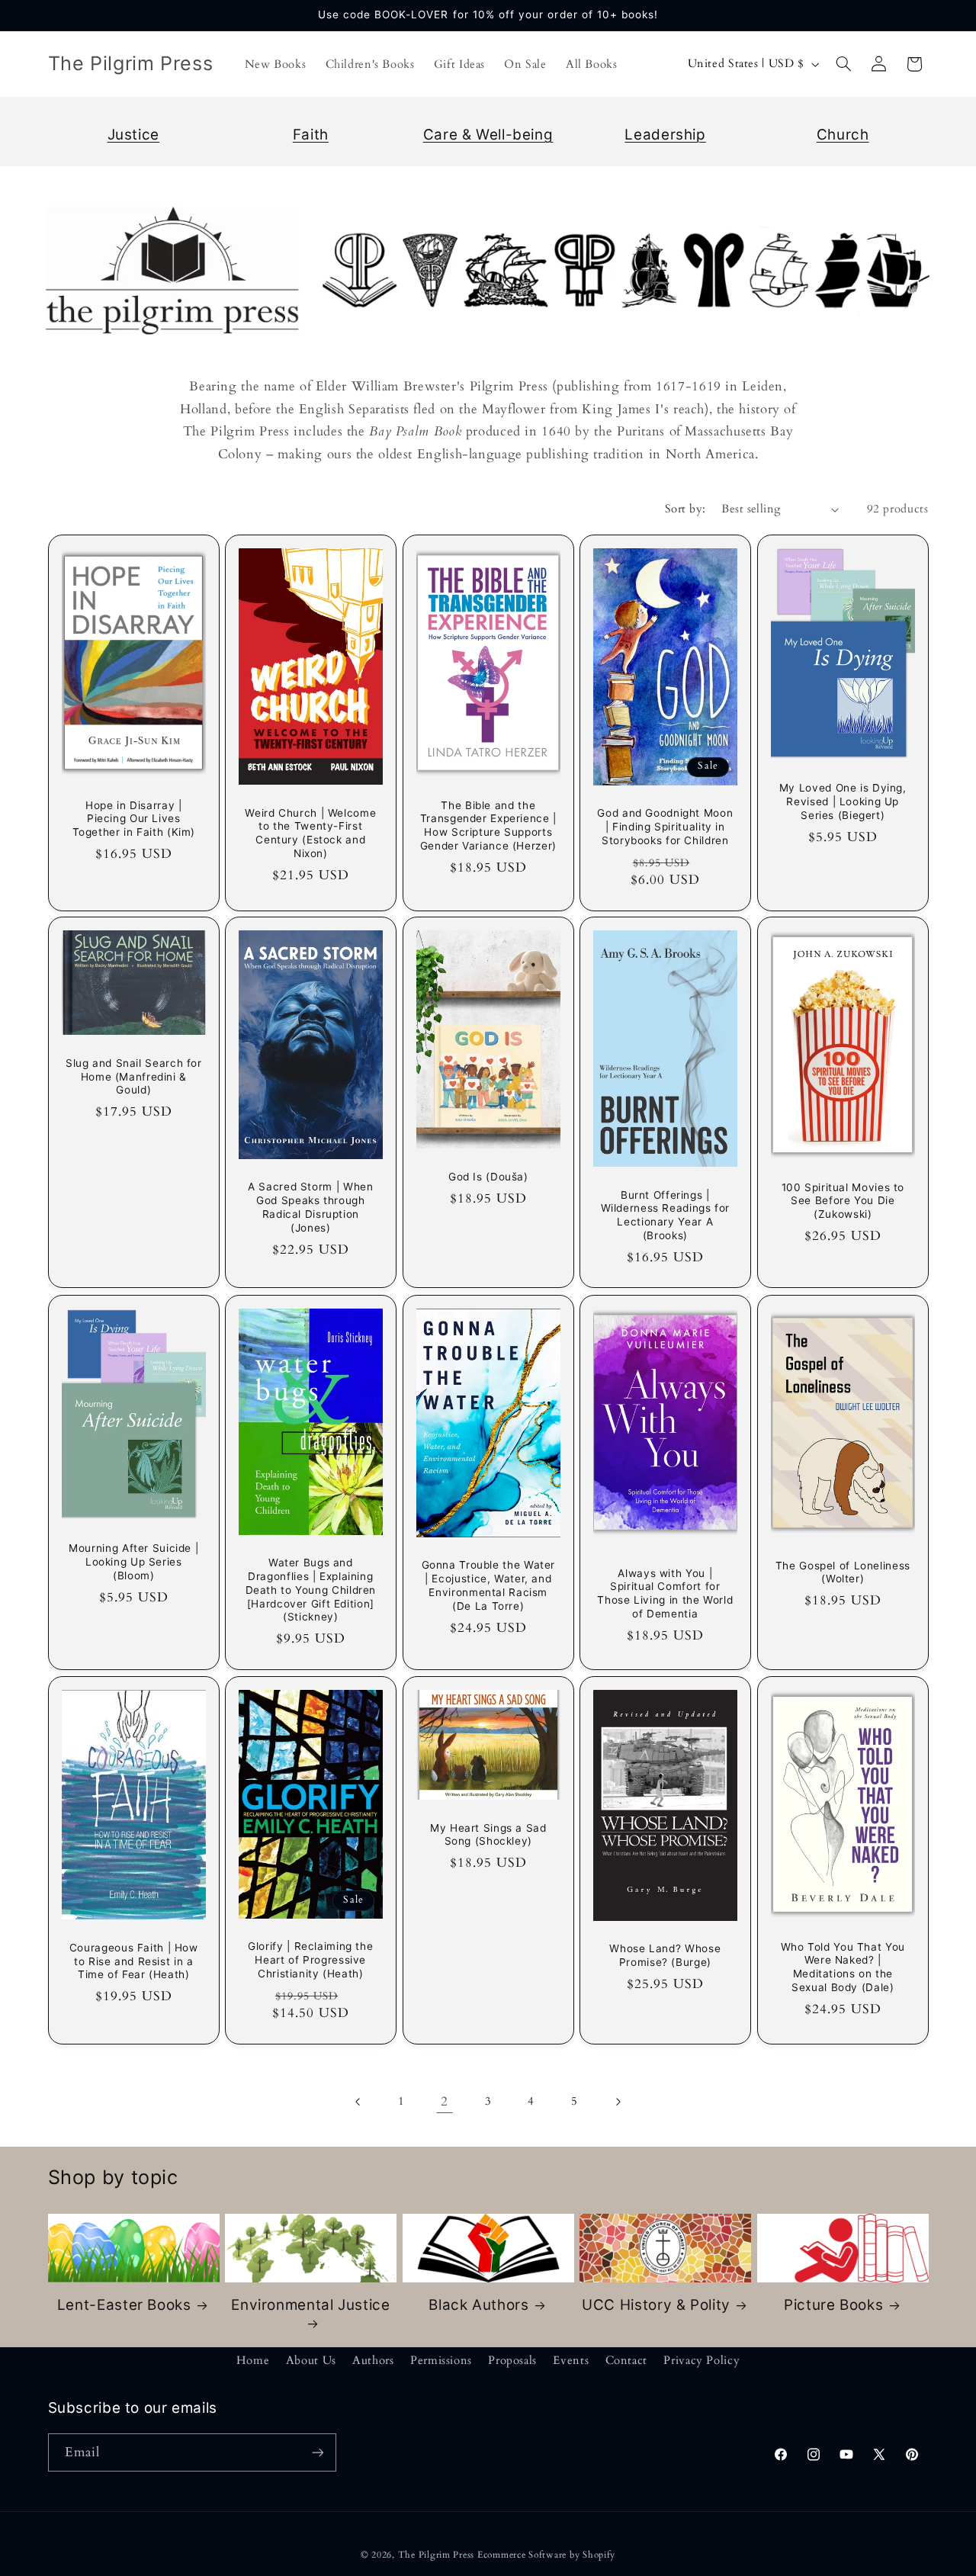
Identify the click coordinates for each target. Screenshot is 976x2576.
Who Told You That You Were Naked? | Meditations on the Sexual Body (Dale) (843, 1966)
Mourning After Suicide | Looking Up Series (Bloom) (133, 1562)
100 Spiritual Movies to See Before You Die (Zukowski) (843, 1201)
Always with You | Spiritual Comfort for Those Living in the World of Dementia (666, 1593)
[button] (843, 64)
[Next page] (618, 2102)
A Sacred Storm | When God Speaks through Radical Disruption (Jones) (310, 1208)
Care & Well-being (488, 135)
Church (843, 135)
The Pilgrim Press (437, 2555)
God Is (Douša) (488, 1177)
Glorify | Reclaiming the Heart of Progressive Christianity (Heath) (310, 1960)
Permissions (441, 2360)
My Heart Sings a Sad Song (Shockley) (488, 1834)
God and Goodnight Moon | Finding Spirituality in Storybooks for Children (666, 827)
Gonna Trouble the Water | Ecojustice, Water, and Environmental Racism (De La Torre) (488, 1585)
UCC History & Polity (656, 2305)
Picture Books (833, 2305)
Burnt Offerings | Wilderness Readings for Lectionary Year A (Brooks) (666, 1215)
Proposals (512, 2360)
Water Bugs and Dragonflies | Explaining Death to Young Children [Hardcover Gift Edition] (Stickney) (311, 1590)
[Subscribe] (317, 2452)
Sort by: (685, 509)
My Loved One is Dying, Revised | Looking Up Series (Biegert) (843, 801)
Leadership (665, 135)
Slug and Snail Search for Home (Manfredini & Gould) (133, 1077)
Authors (373, 2360)
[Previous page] (358, 2102)
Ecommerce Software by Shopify (546, 2555)
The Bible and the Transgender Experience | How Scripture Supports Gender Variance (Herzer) (488, 825)
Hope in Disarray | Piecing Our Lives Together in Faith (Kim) (133, 818)
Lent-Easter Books (124, 2305)
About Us (311, 2360)
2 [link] (445, 2101)
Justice (133, 135)
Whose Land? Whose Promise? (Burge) (666, 1955)
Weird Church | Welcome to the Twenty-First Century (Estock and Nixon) (310, 832)
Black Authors (478, 2305)
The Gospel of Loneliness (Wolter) (843, 1572)
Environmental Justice (310, 2305)
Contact (626, 2360)
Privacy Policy (701, 2360)
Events (571, 2360)
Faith (311, 135)
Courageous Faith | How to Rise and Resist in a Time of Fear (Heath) (133, 1961)
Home (253, 2360)
